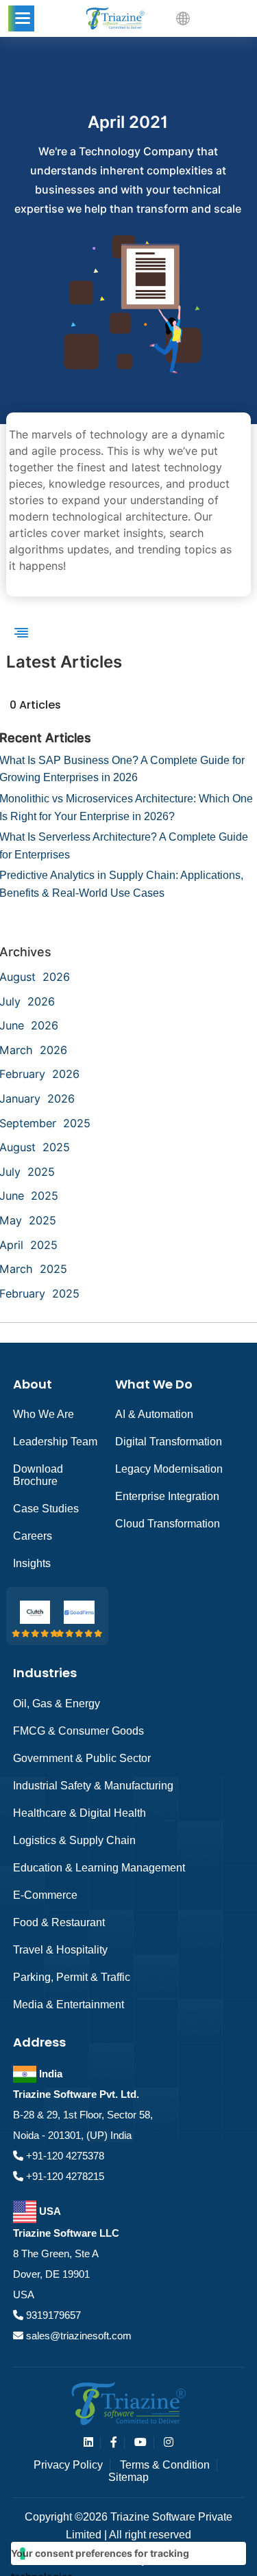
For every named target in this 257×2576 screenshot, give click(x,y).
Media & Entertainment (69, 2005)
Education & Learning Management (99, 1868)
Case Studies (46, 1509)
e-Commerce (45, 1895)
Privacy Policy (68, 2465)
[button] (21, 18)
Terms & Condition (165, 2465)
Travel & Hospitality (60, 1950)
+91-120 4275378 (64, 2156)
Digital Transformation (169, 1442)
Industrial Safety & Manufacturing (93, 1786)
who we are (44, 1414)
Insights (32, 1563)
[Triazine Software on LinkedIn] (88, 2442)
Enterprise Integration (167, 1496)
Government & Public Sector (82, 1758)
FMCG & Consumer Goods (78, 1731)
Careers (33, 1536)
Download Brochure (38, 1475)
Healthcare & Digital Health (79, 1813)
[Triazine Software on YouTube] (140, 2442)
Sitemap (128, 2477)
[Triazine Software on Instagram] (169, 2442)
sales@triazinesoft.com (77, 2336)
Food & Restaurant (59, 1922)
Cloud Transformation (168, 1524)
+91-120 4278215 (64, 2176)
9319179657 (52, 2315)
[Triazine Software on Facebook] (114, 2442)
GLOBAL (216, 18)
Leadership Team (55, 1442)
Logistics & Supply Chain (74, 1840)
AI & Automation (154, 1414)
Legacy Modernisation (169, 1469)
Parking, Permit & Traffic (72, 1977)
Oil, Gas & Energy (57, 1704)
